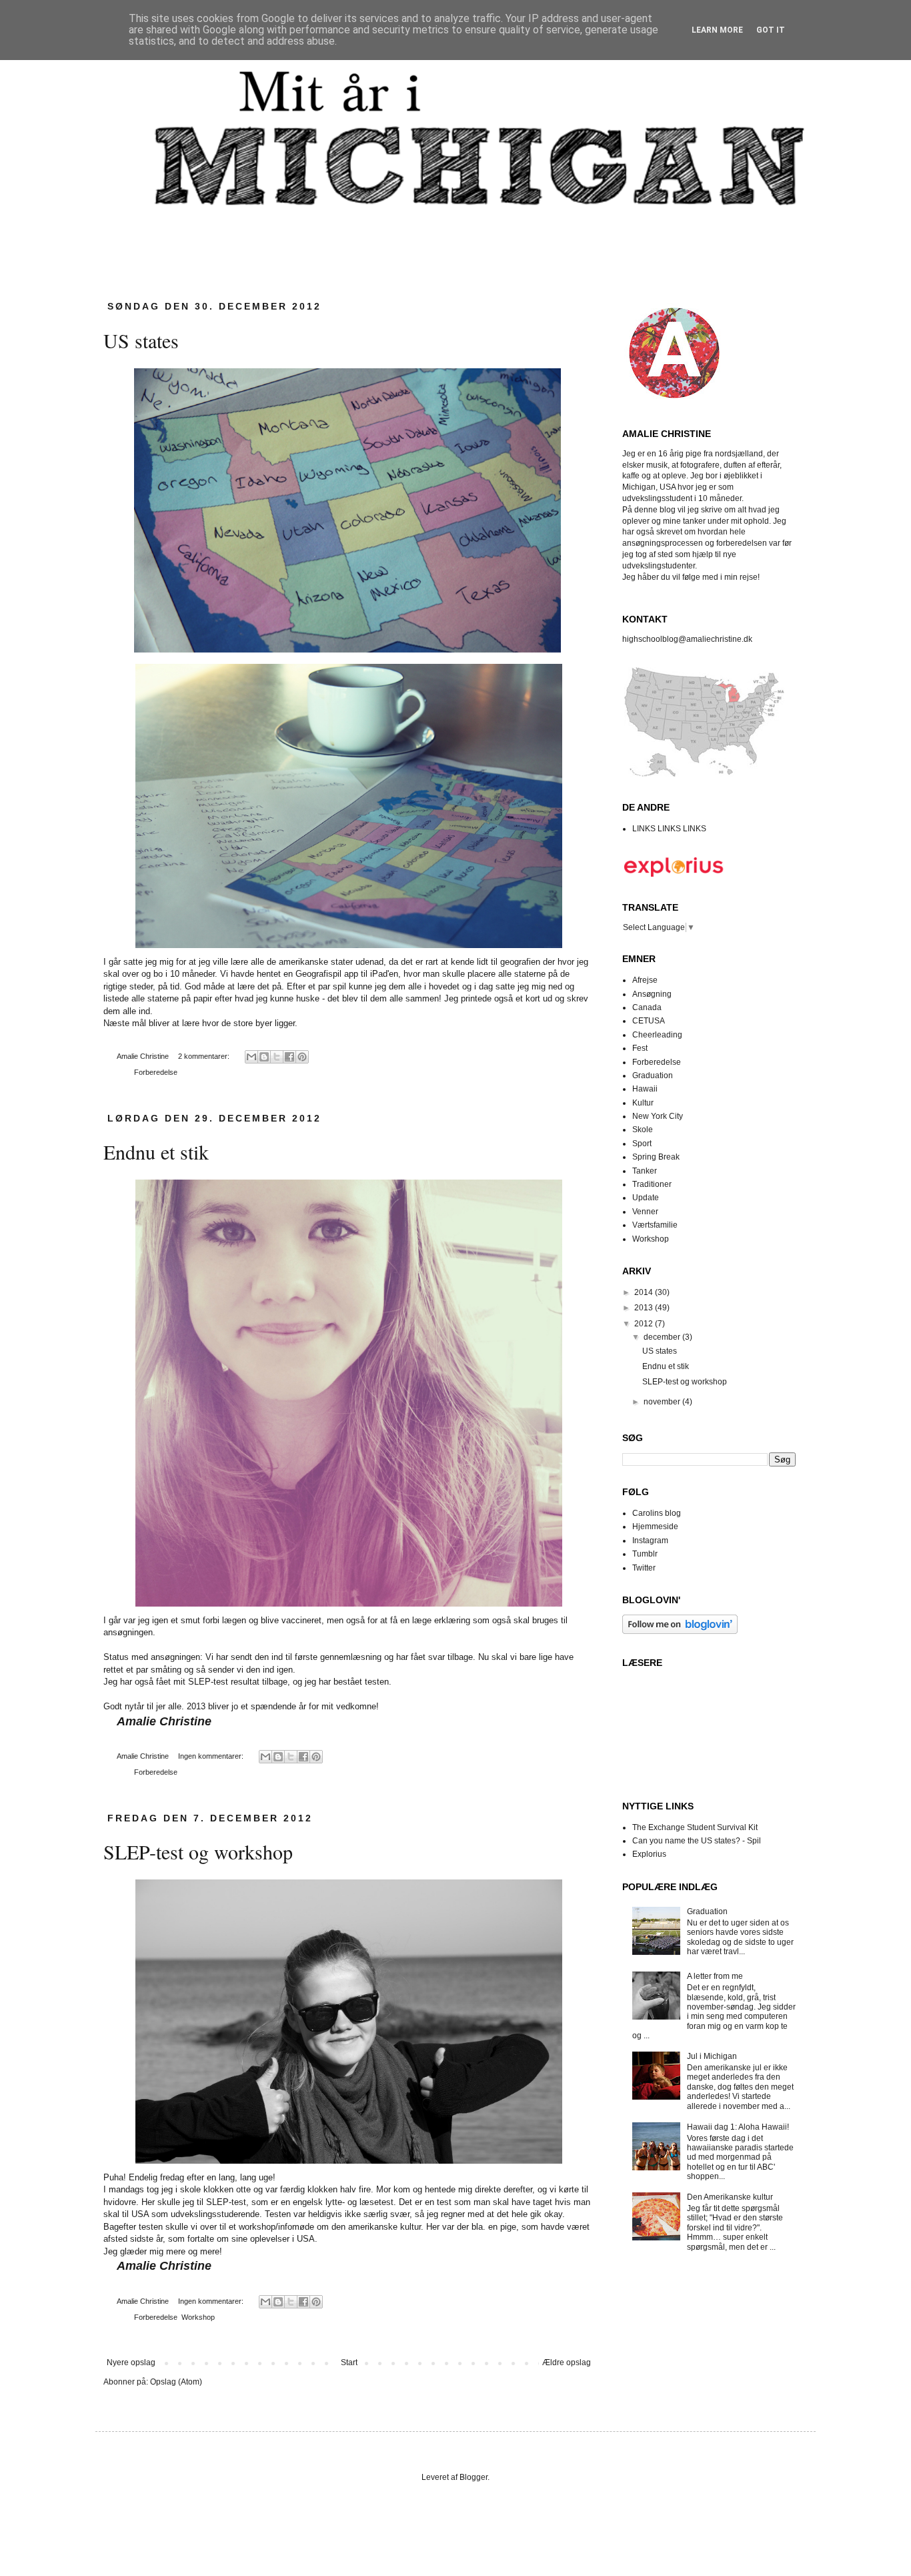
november (663, 1402)
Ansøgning (652, 994)
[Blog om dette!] (264, 1057)
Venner (645, 1212)
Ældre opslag (567, 2363)
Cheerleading (657, 1035)
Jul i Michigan (712, 2056)
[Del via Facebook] (289, 1057)
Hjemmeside (655, 1527)
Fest (640, 1048)
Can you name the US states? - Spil (697, 1841)
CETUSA (649, 1021)
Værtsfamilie (655, 1225)
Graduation (653, 1076)
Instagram (650, 1541)
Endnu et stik (156, 1152)
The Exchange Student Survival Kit (695, 1827)
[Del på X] (277, 1057)
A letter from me (715, 1976)
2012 (645, 1324)
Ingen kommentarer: (212, 1756)
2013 (645, 1308)
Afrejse (645, 980)
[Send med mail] (251, 1057)
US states (141, 340)
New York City (658, 1116)
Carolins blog (657, 1513)
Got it (771, 30)
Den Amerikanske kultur (730, 2197)
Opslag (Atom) (176, 2382)
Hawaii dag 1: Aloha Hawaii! (738, 2127)
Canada (647, 1007)
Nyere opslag (131, 2363)
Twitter (644, 1568)
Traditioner (652, 1184)
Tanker (645, 1171)
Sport (642, 1144)
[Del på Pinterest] (302, 1057)
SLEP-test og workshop (198, 1851)
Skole (643, 1130)
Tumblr (645, 1554)
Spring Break (656, 1157)
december (663, 1337)
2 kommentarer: (205, 1056)
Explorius (649, 1854)
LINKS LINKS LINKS (669, 829)
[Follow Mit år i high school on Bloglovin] (680, 1631)
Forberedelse (156, 1072)
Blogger (474, 2477)
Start (349, 2363)
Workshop (198, 2317)
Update (646, 1198)
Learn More (717, 30)
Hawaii (645, 1089)
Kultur (643, 1103)
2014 (645, 1292)
